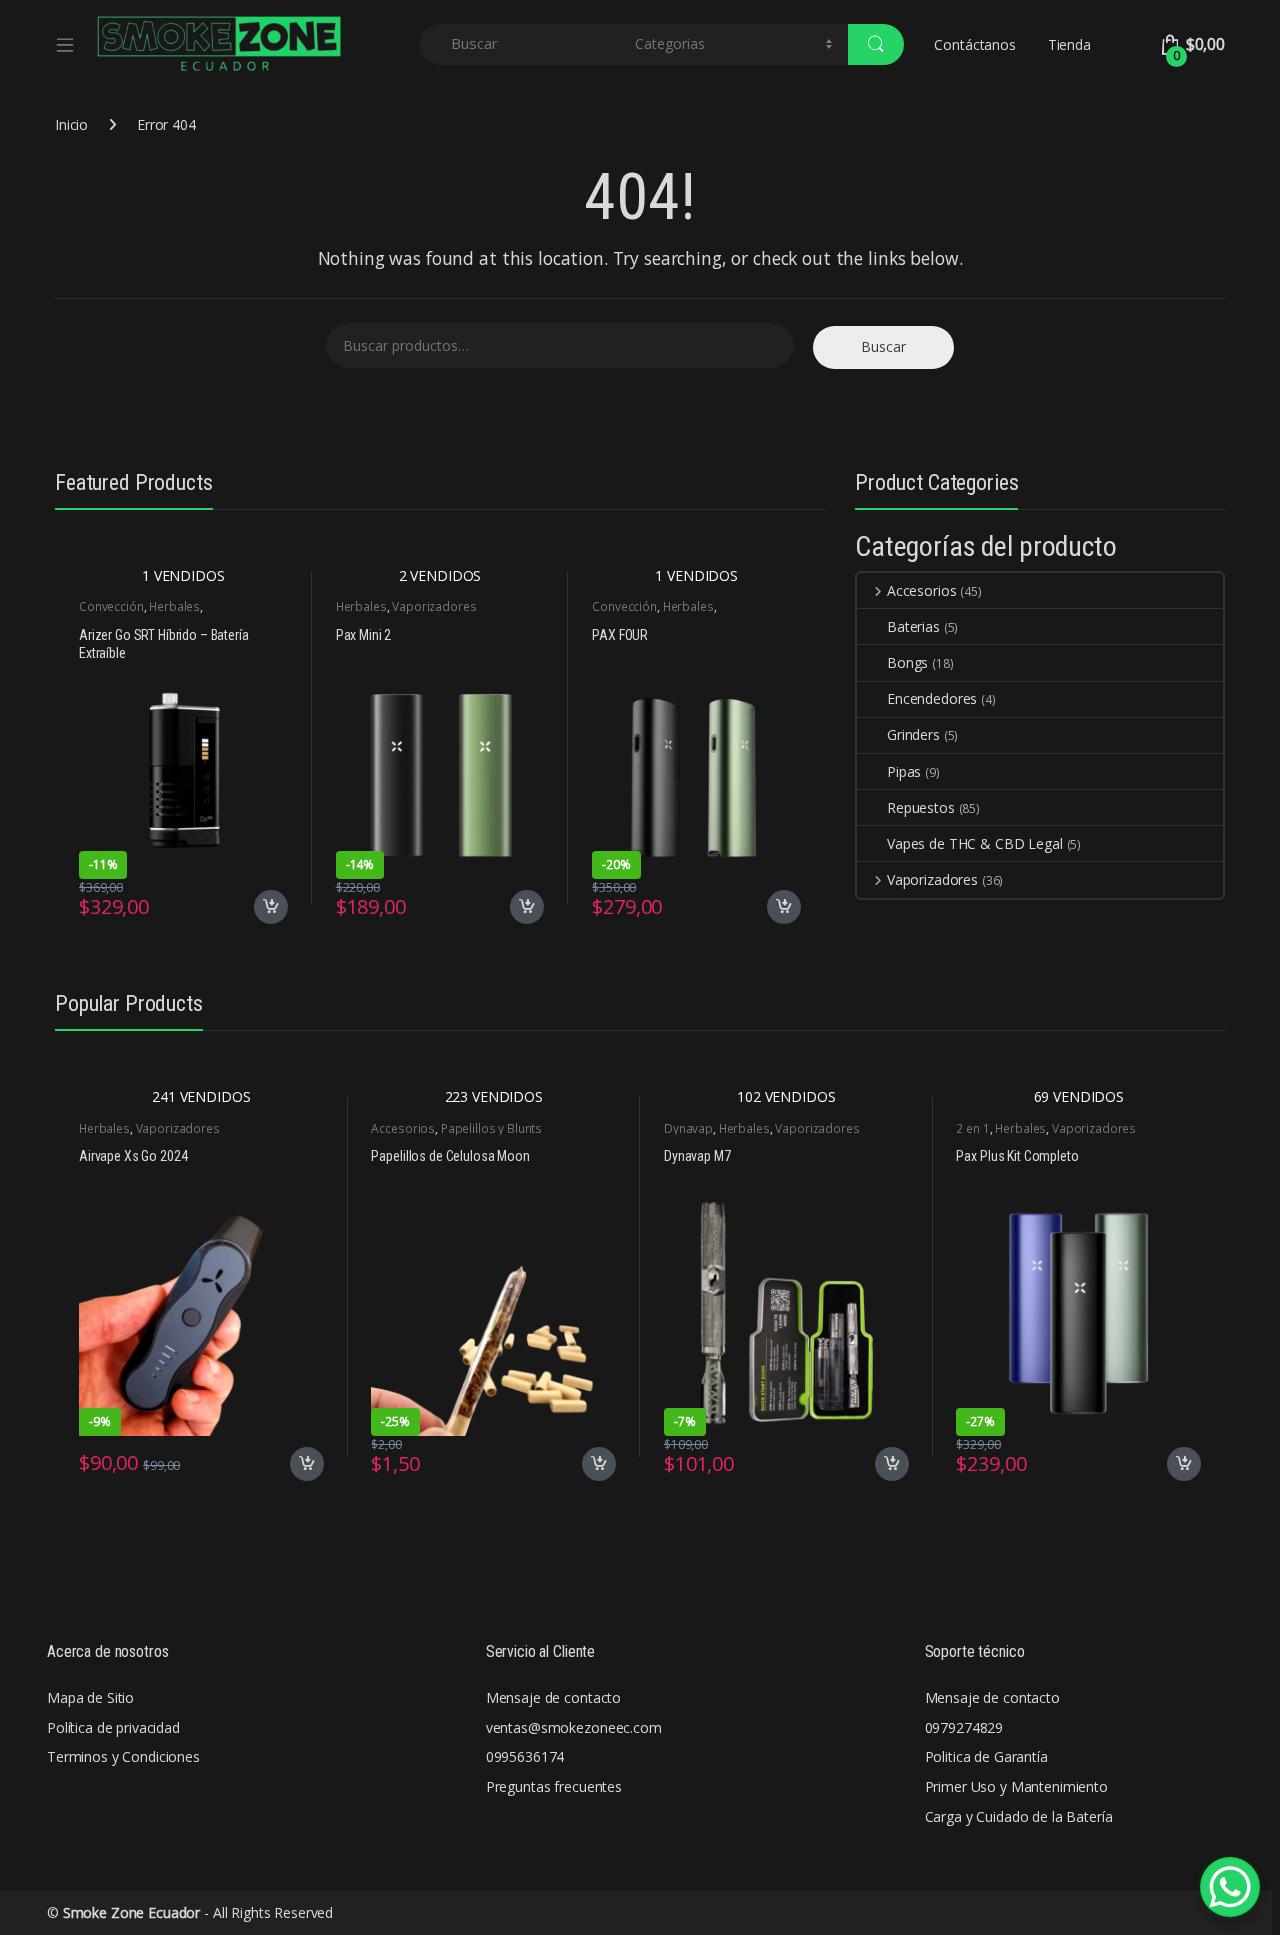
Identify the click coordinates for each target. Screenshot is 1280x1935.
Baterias (913, 626)
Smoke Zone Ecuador (131, 1912)
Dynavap (688, 1128)
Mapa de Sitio (90, 1697)
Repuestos (921, 807)
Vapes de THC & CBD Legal (975, 843)
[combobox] (521, 44)
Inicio (71, 124)
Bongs (907, 662)
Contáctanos (974, 44)
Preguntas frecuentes (554, 1786)
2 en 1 (972, 1128)
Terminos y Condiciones (123, 1756)
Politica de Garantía (986, 1756)
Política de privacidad (113, 1727)
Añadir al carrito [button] (267, 907)
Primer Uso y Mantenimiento (1016, 1786)
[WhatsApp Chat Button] (1230, 1887)
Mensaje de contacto (553, 1697)
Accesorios (921, 590)
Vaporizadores (434, 606)
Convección (111, 606)
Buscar (883, 346)
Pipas (904, 771)
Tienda (1069, 44)
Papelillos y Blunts (491, 1128)
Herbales (174, 606)
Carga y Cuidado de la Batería (1019, 1816)
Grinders (913, 734)
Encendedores (932, 698)
